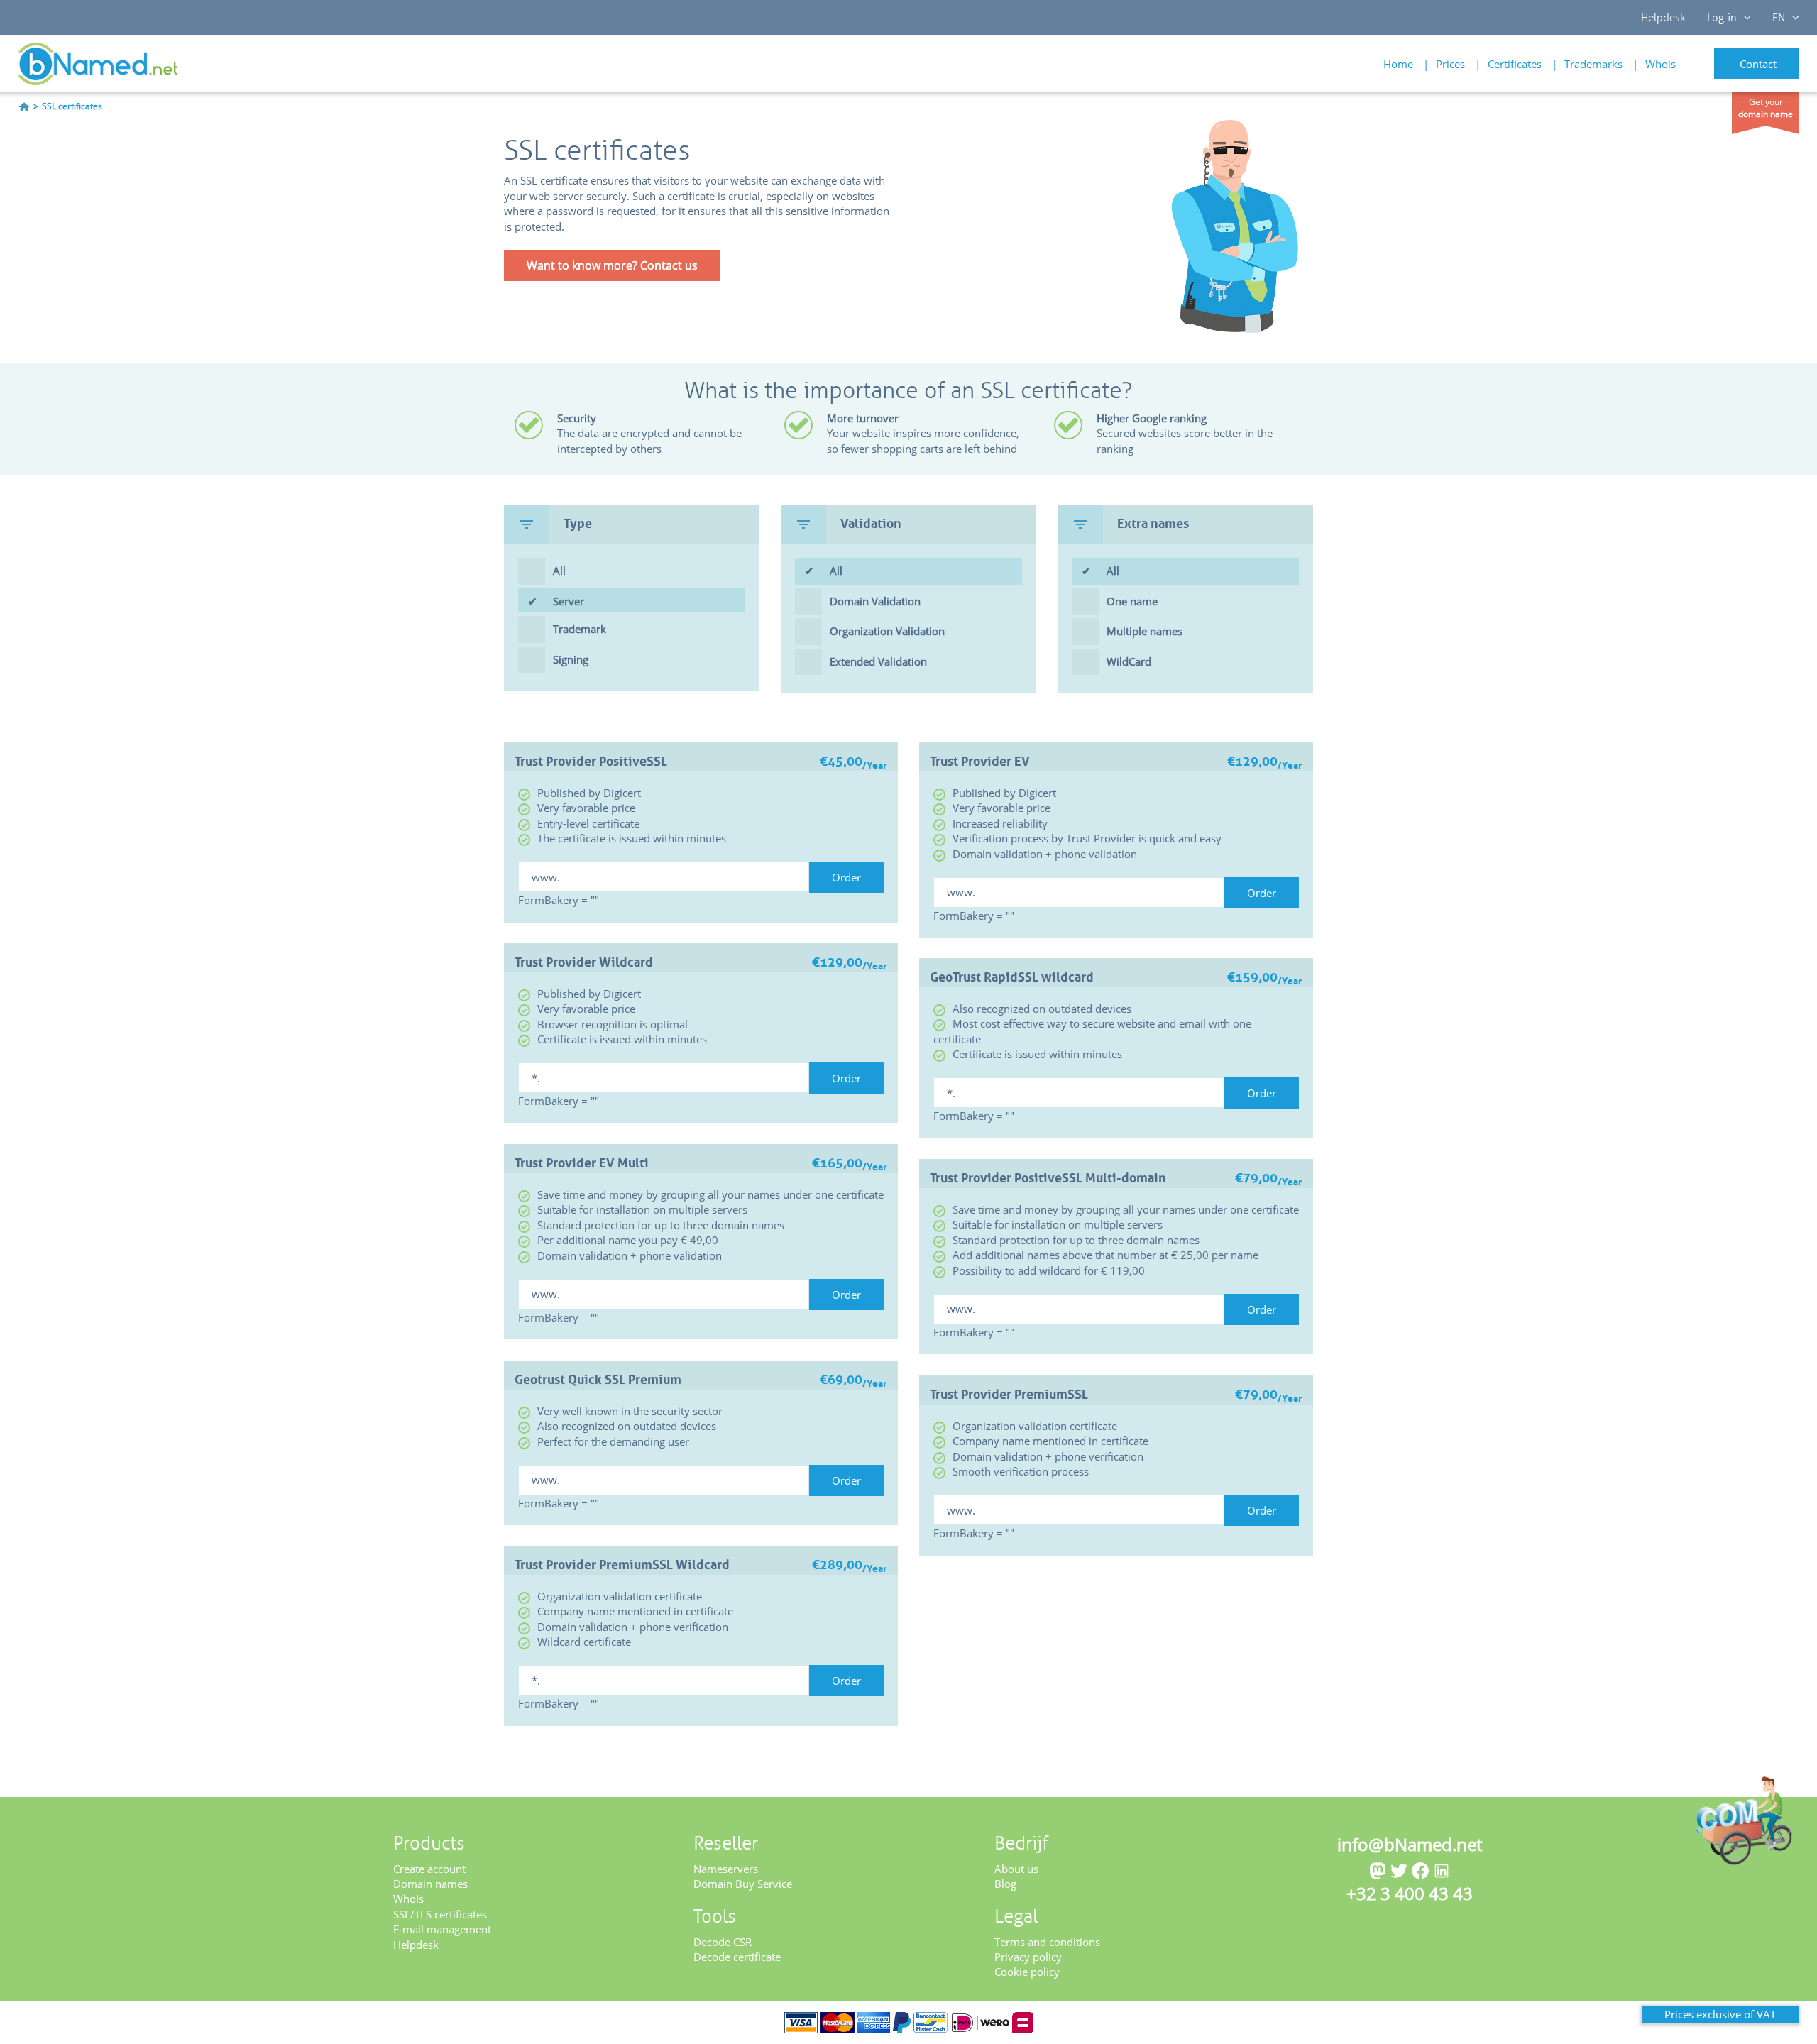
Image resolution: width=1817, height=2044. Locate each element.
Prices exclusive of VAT (1720, 2014)
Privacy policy (1028, 1957)
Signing (571, 659)
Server (569, 601)
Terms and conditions (1047, 1942)
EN (1779, 18)
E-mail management (442, 1929)
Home (1398, 64)
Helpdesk (1663, 18)
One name (1132, 601)
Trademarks (1593, 64)
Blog (1005, 1884)
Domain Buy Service (743, 1884)
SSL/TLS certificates (440, 1914)
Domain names (430, 1884)
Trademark (580, 629)
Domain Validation (875, 601)
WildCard (1129, 661)
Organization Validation (887, 631)
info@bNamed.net (1410, 1844)
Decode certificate (737, 1957)
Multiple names (1144, 631)
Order (846, 877)
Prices (1450, 64)
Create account (429, 1869)
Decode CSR (723, 1942)
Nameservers (726, 1869)
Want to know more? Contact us (612, 265)
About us (1016, 1869)
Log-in (1722, 18)
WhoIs (408, 1899)
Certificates (1515, 64)
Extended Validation (878, 661)
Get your (1766, 108)
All (559, 571)
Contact (1758, 64)
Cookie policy (1027, 1972)
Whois (1660, 64)
